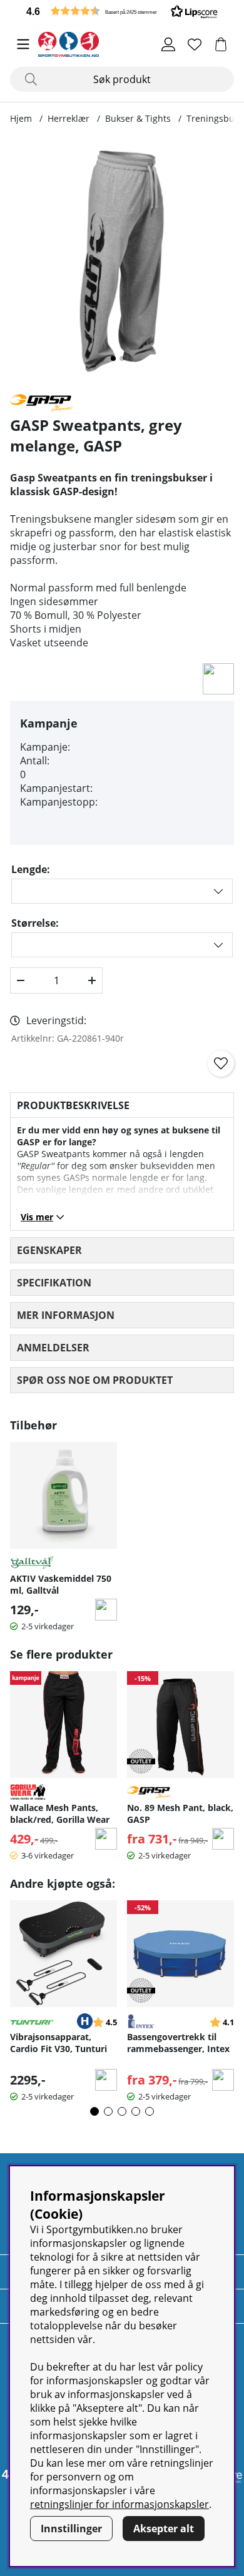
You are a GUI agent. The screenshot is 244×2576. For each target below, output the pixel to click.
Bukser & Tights (138, 118)
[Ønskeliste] (195, 44)
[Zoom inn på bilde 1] (122, 261)
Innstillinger (71, 2529)
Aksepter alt (164, 2529)
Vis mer (37, 1217)
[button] (122, 11)
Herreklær (69, 118)
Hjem (21, 118)
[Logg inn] (168, 44)
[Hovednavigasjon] (23, 44)
